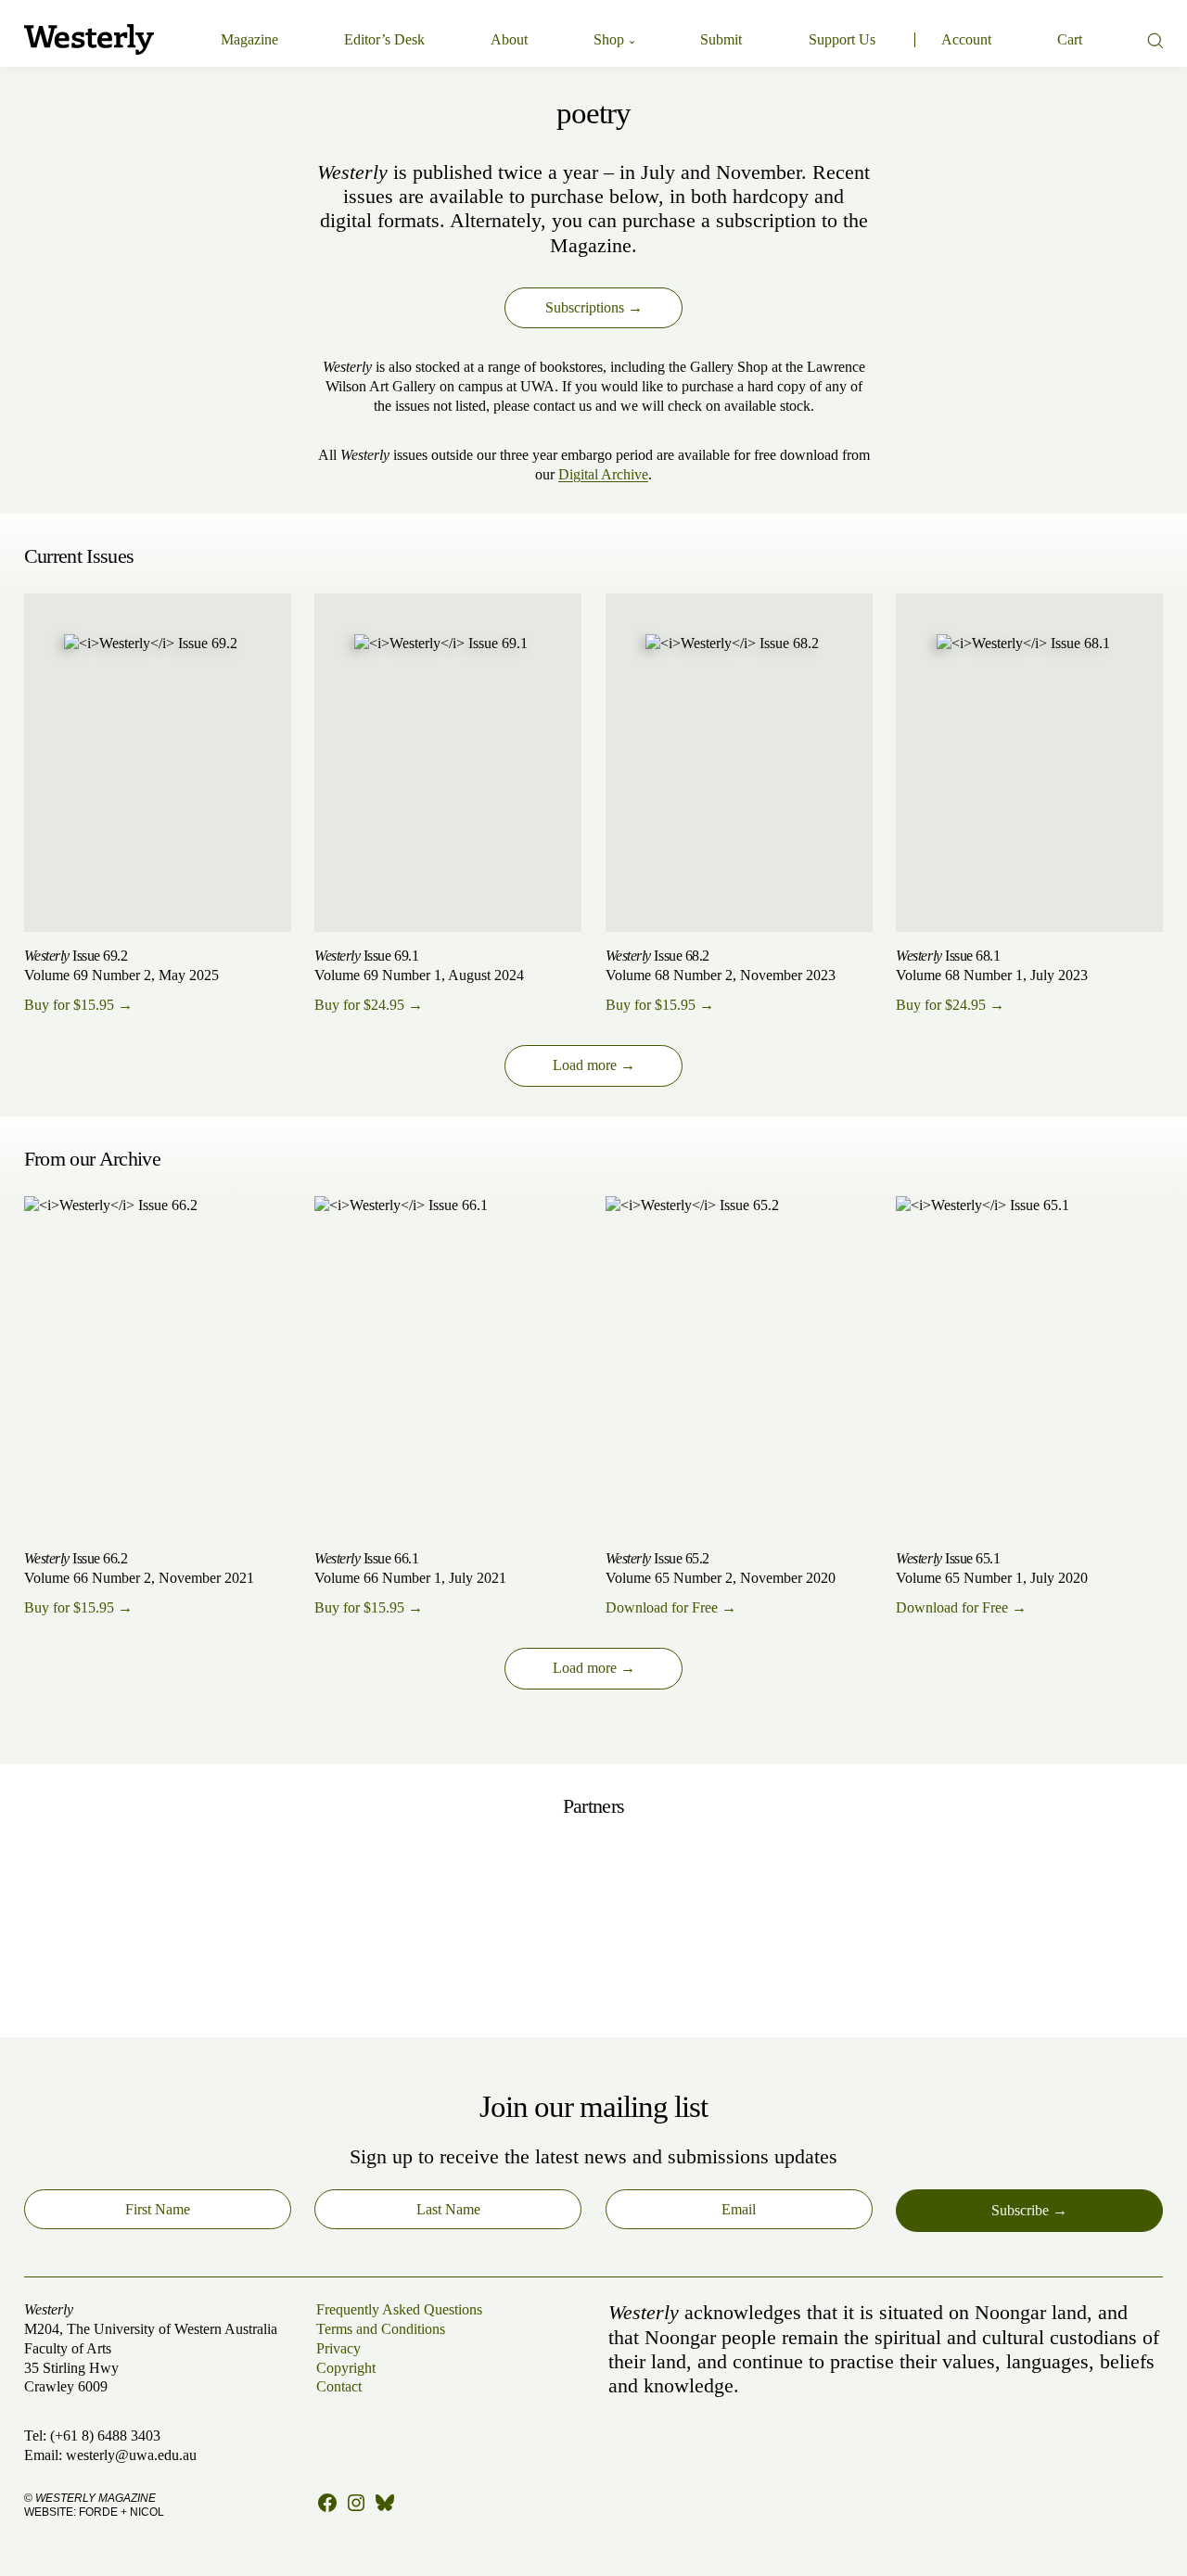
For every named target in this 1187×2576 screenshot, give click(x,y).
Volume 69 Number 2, (121, 981)
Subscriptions (585, 307)
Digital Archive (603, 474)
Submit (721, 39)
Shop (609, 39)
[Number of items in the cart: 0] (1070, 40)
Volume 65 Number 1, (992, 1583)
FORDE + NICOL (121, 2512)
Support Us (842, 39)
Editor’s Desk (384, 39)
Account (966, 39)
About (509, 39)
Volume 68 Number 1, (992, 981)
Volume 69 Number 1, (419, 981)
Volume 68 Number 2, (721, 981)
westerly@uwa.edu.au (131, 2455)
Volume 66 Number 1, (410, 1583)
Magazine (249, 39)
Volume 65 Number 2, (721, 1583)
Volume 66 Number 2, (139, 1583)
